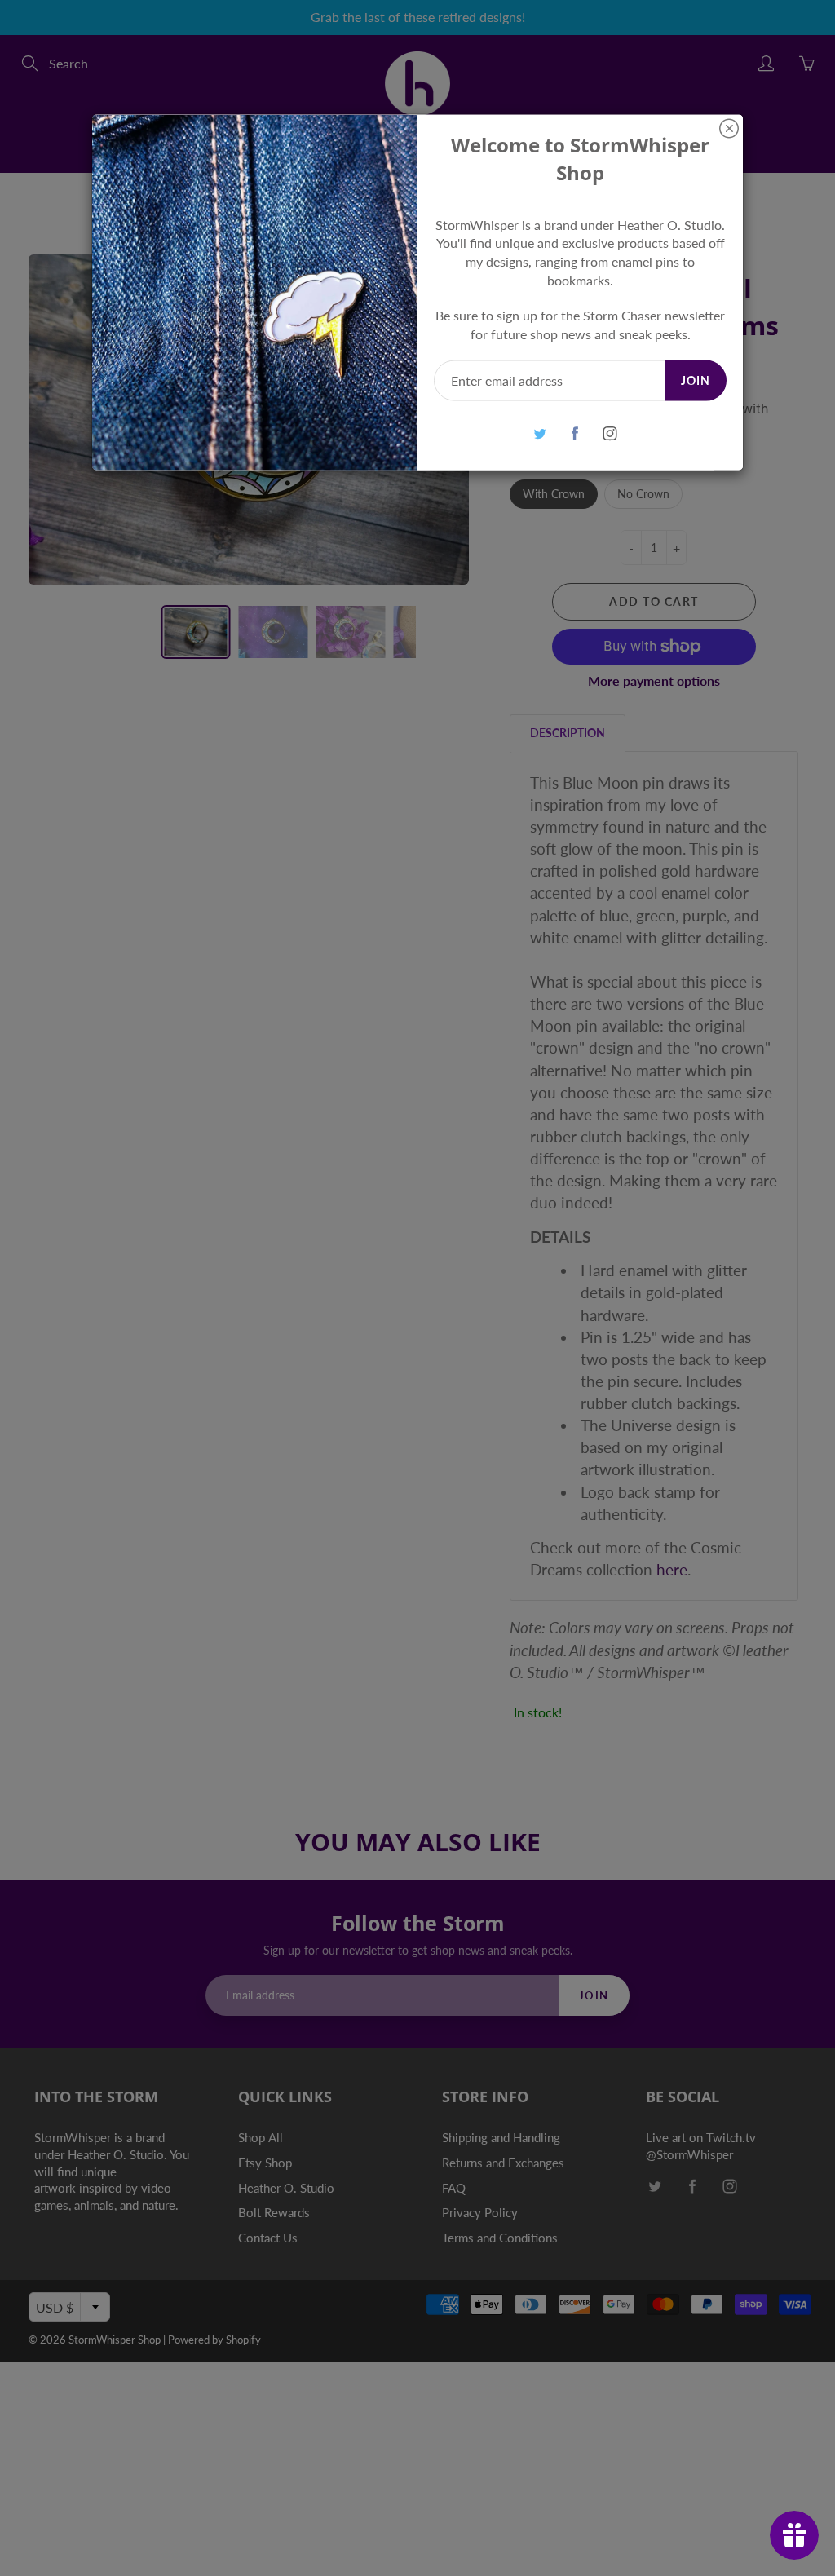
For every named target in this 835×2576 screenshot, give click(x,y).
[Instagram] (610, 433)
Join (696, 380)
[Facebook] (574, 433)
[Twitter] (539, 433)
